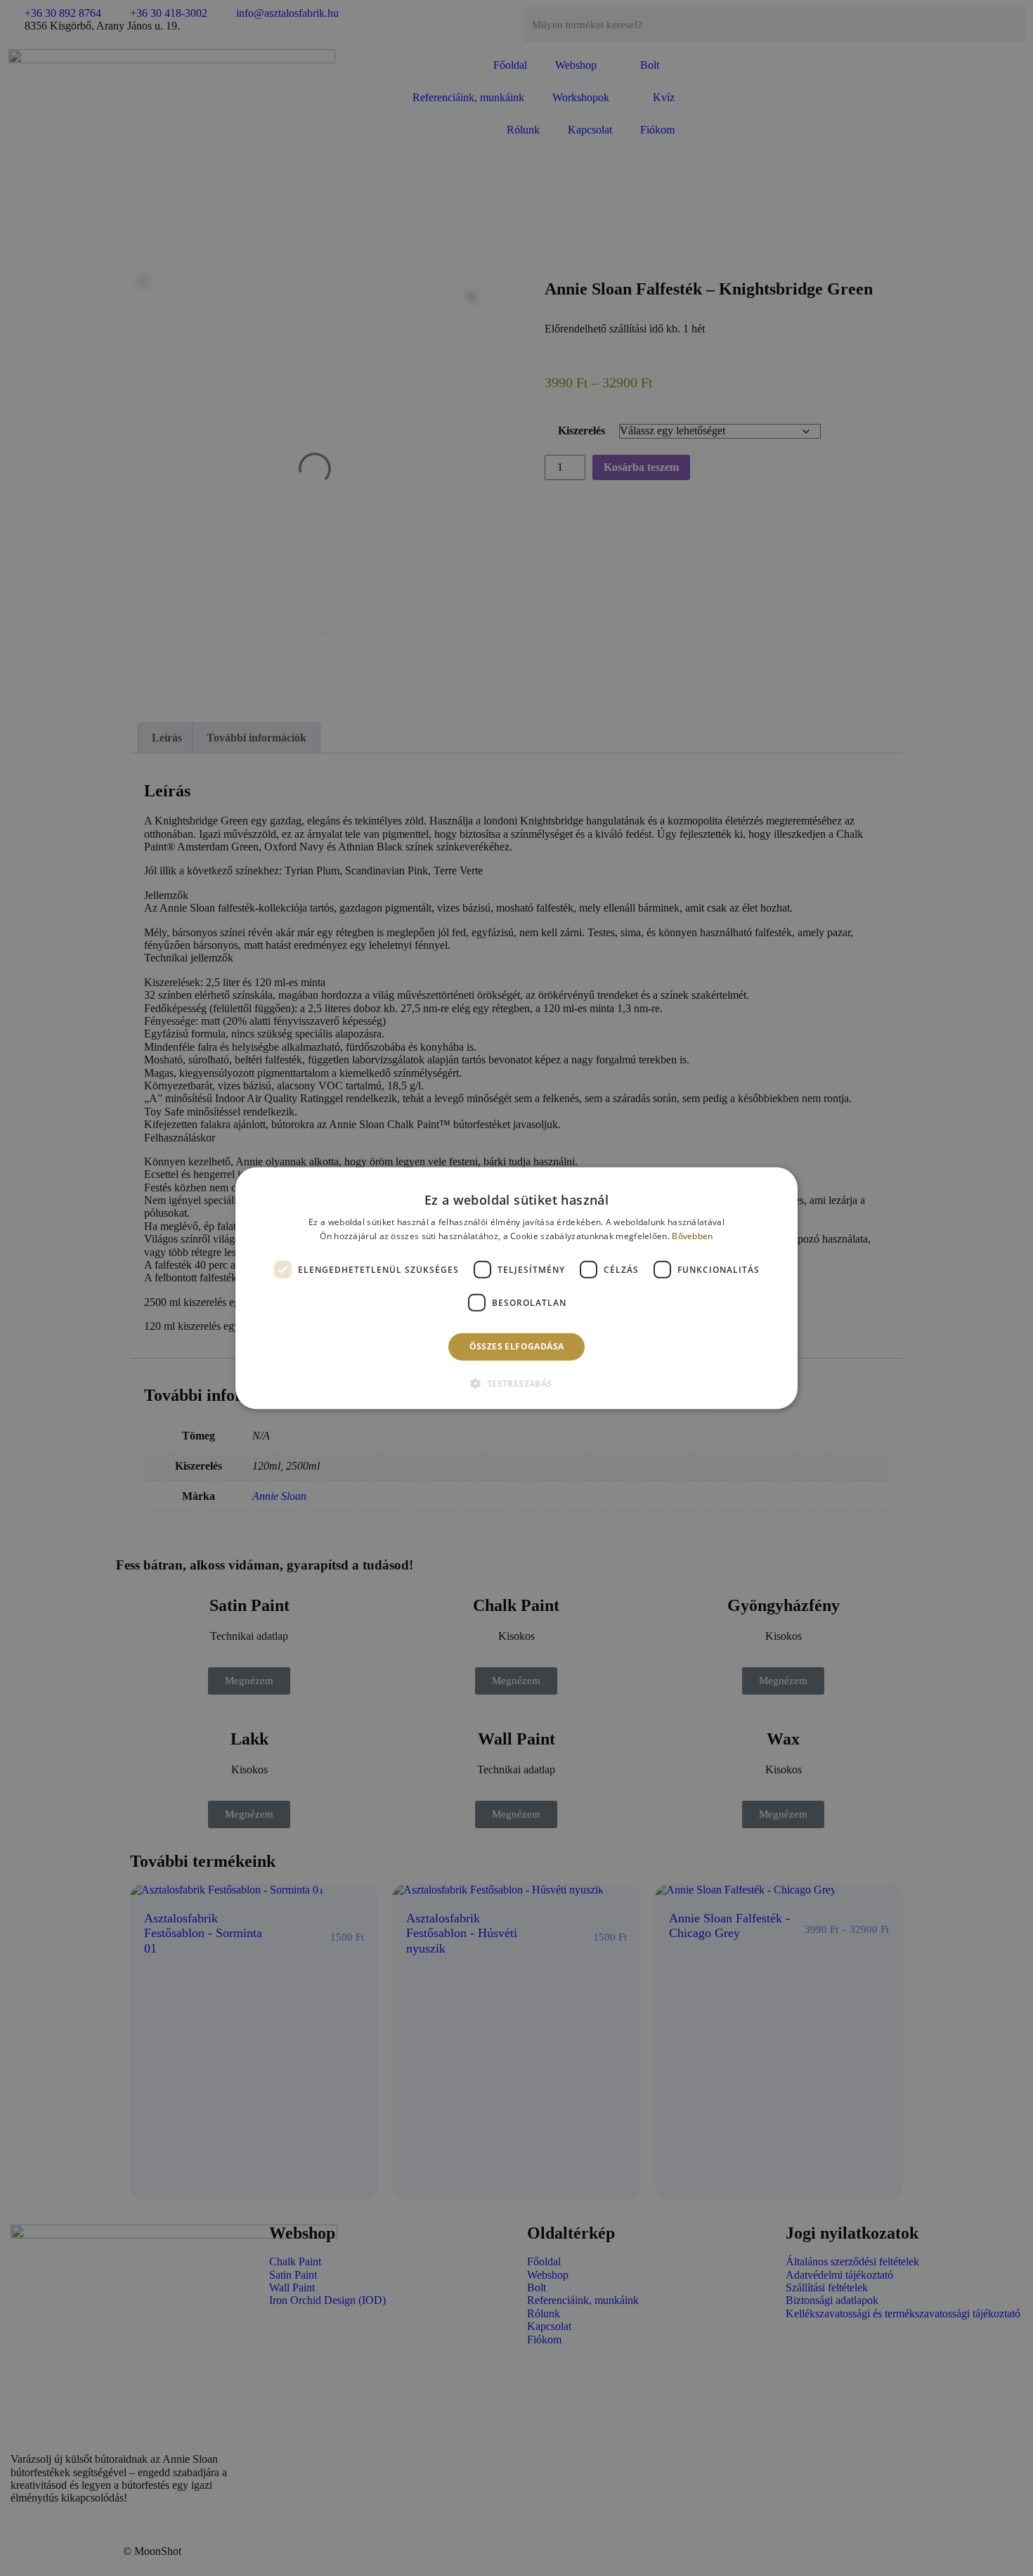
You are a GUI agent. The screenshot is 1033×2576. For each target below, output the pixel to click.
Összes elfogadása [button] (517, 1346)
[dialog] (516, 1288)
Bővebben (692, 1236)
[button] (516, 1383)
